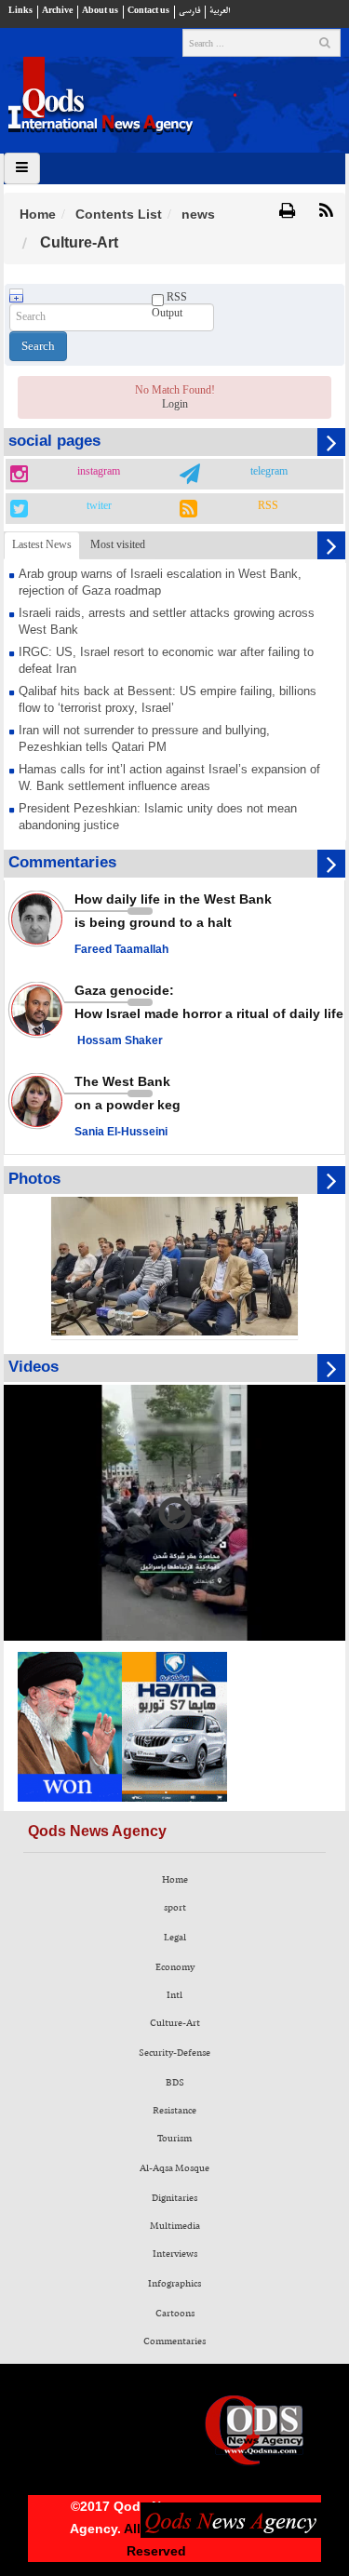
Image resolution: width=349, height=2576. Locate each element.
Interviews (175, 2254)
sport (175, 1908)
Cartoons (175, 2314)
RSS (268, 506)
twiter (99, 506)
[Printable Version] (287, 212)
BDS (175, 2083)
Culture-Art (175, 2023)
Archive (57, 11)
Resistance (174, 2111)
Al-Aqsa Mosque (174, 2168)
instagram (99, 472)
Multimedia (175, 2226)
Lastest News (42, 544)
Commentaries (174, 2341)
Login (175, 404)
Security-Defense (174, 2053)
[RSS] (326, 212)
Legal (175, 1938)
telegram (269, 472)
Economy (175, 1967)
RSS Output (169, 305)
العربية (220, 11)
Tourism (174, 2139)
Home (38, 214)
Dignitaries (174, 2198)
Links (20, 11)
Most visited (118, 544)
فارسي (189, 11)
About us (100, 11)
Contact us (148, 11)
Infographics (174, 2284)
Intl (174, 1995)
